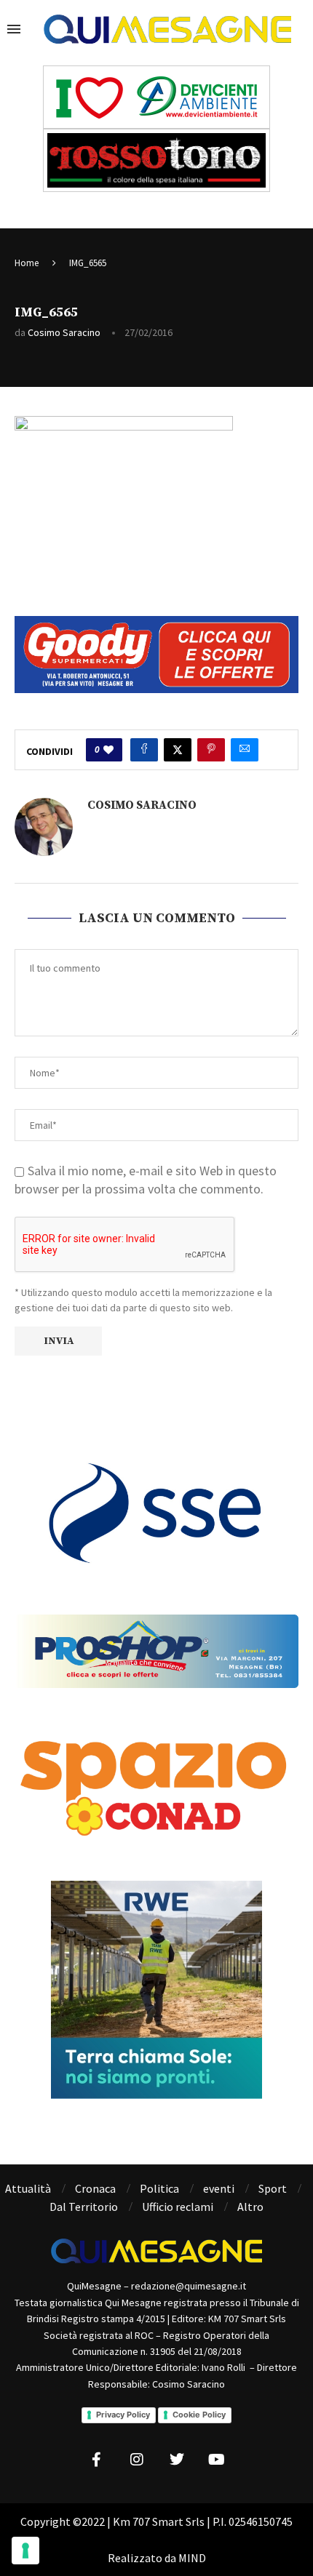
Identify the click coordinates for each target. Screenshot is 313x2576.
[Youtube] (217, 2460)
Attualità (28, 2188)
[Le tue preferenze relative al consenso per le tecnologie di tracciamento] (25, 2551)
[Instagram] (137, 2460)
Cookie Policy (199, 2415)
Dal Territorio (84, 2207)
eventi (219, 2188)
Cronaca (95, 2188)
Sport (273, 2188)
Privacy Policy (123, 2415)
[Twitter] (177, 2460)
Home (27, 263)
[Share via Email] (245, 750)
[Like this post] (108, 750)
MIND (192, 2558)
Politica (159, 2188)
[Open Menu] (14, 29)
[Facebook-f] (97, 2460)
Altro (250, 2207)
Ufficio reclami (178, 2207)
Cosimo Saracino (64, 332)
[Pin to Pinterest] (211, 750)
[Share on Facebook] (144, 750)
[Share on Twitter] (178, 750)
